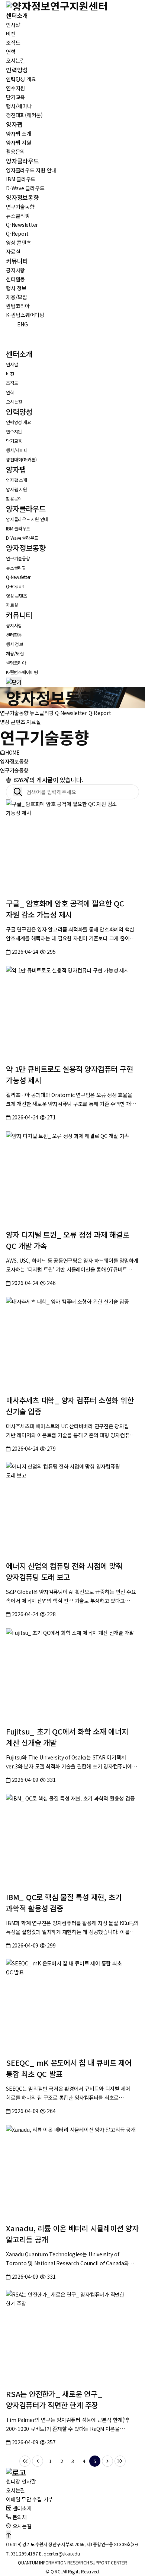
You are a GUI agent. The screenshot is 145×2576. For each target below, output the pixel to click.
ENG (18, 324)
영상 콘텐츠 (13, 722)
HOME (12, 752)
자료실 (33, 722)
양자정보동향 (14, 761)
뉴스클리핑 (42, 713)
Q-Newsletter (71, 713)
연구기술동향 (14, 713)
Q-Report (100, 713)
